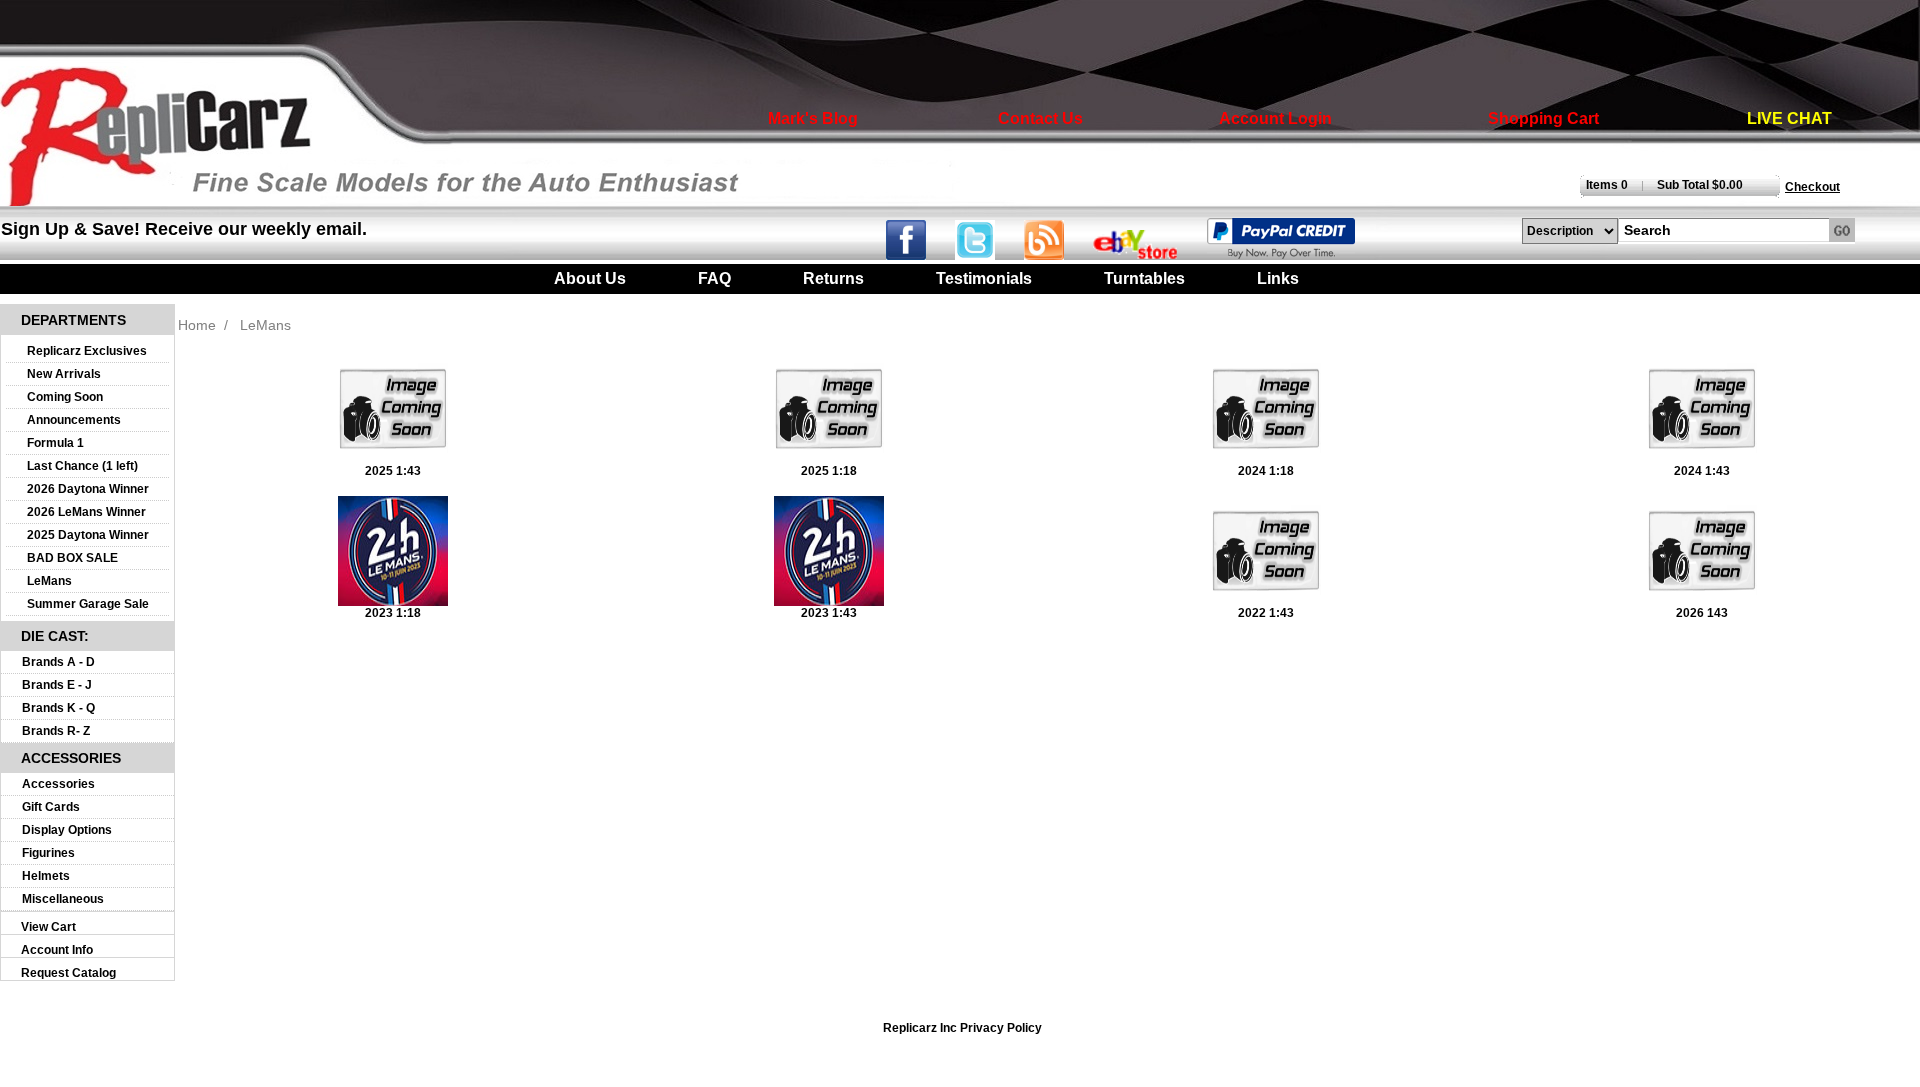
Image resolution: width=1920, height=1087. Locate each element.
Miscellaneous (63, 899)
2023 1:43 (829, 613)
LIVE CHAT (1789, 118)
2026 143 (1702, 613)
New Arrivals (64, 374)
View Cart (48, 927)
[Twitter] (989, 254)
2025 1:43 (393, 471)
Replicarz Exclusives (87, 351)
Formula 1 (55, 443)
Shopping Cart (1543, 118)
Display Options (67, 830)
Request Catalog (68, 973)
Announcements (74, 420)
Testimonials (984, 278)
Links (1278, 278)
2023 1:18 (393, 613)
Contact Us (1040, 118)
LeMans (49, 581)
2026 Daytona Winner (88, 489)
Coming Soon (65, 397)
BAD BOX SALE (72, 558)
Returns (833, 278)
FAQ (714, 278)
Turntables (1144, 278)
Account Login (1275, 118)
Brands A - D (58, 662)
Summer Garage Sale (88, 604)
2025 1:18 (829, 471)
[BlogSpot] (1056, 254)
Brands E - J (57, 685)
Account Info (57, 950)
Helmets (46, 876)
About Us (590, 278)
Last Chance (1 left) (82, 466)
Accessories (58, 784)
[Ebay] (1148, 254)
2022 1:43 (1266, 613)
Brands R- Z (56, 731)
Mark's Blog (813, 118)
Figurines (48, 853)
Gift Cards (51, 807)
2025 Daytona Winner (88, 535)
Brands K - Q (58, 708)
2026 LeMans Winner (86, 512)
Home (197, 325)
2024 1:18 (1266, 471)
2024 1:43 (1702, 471)
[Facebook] (918, 254)
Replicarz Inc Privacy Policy (962, 1028)
